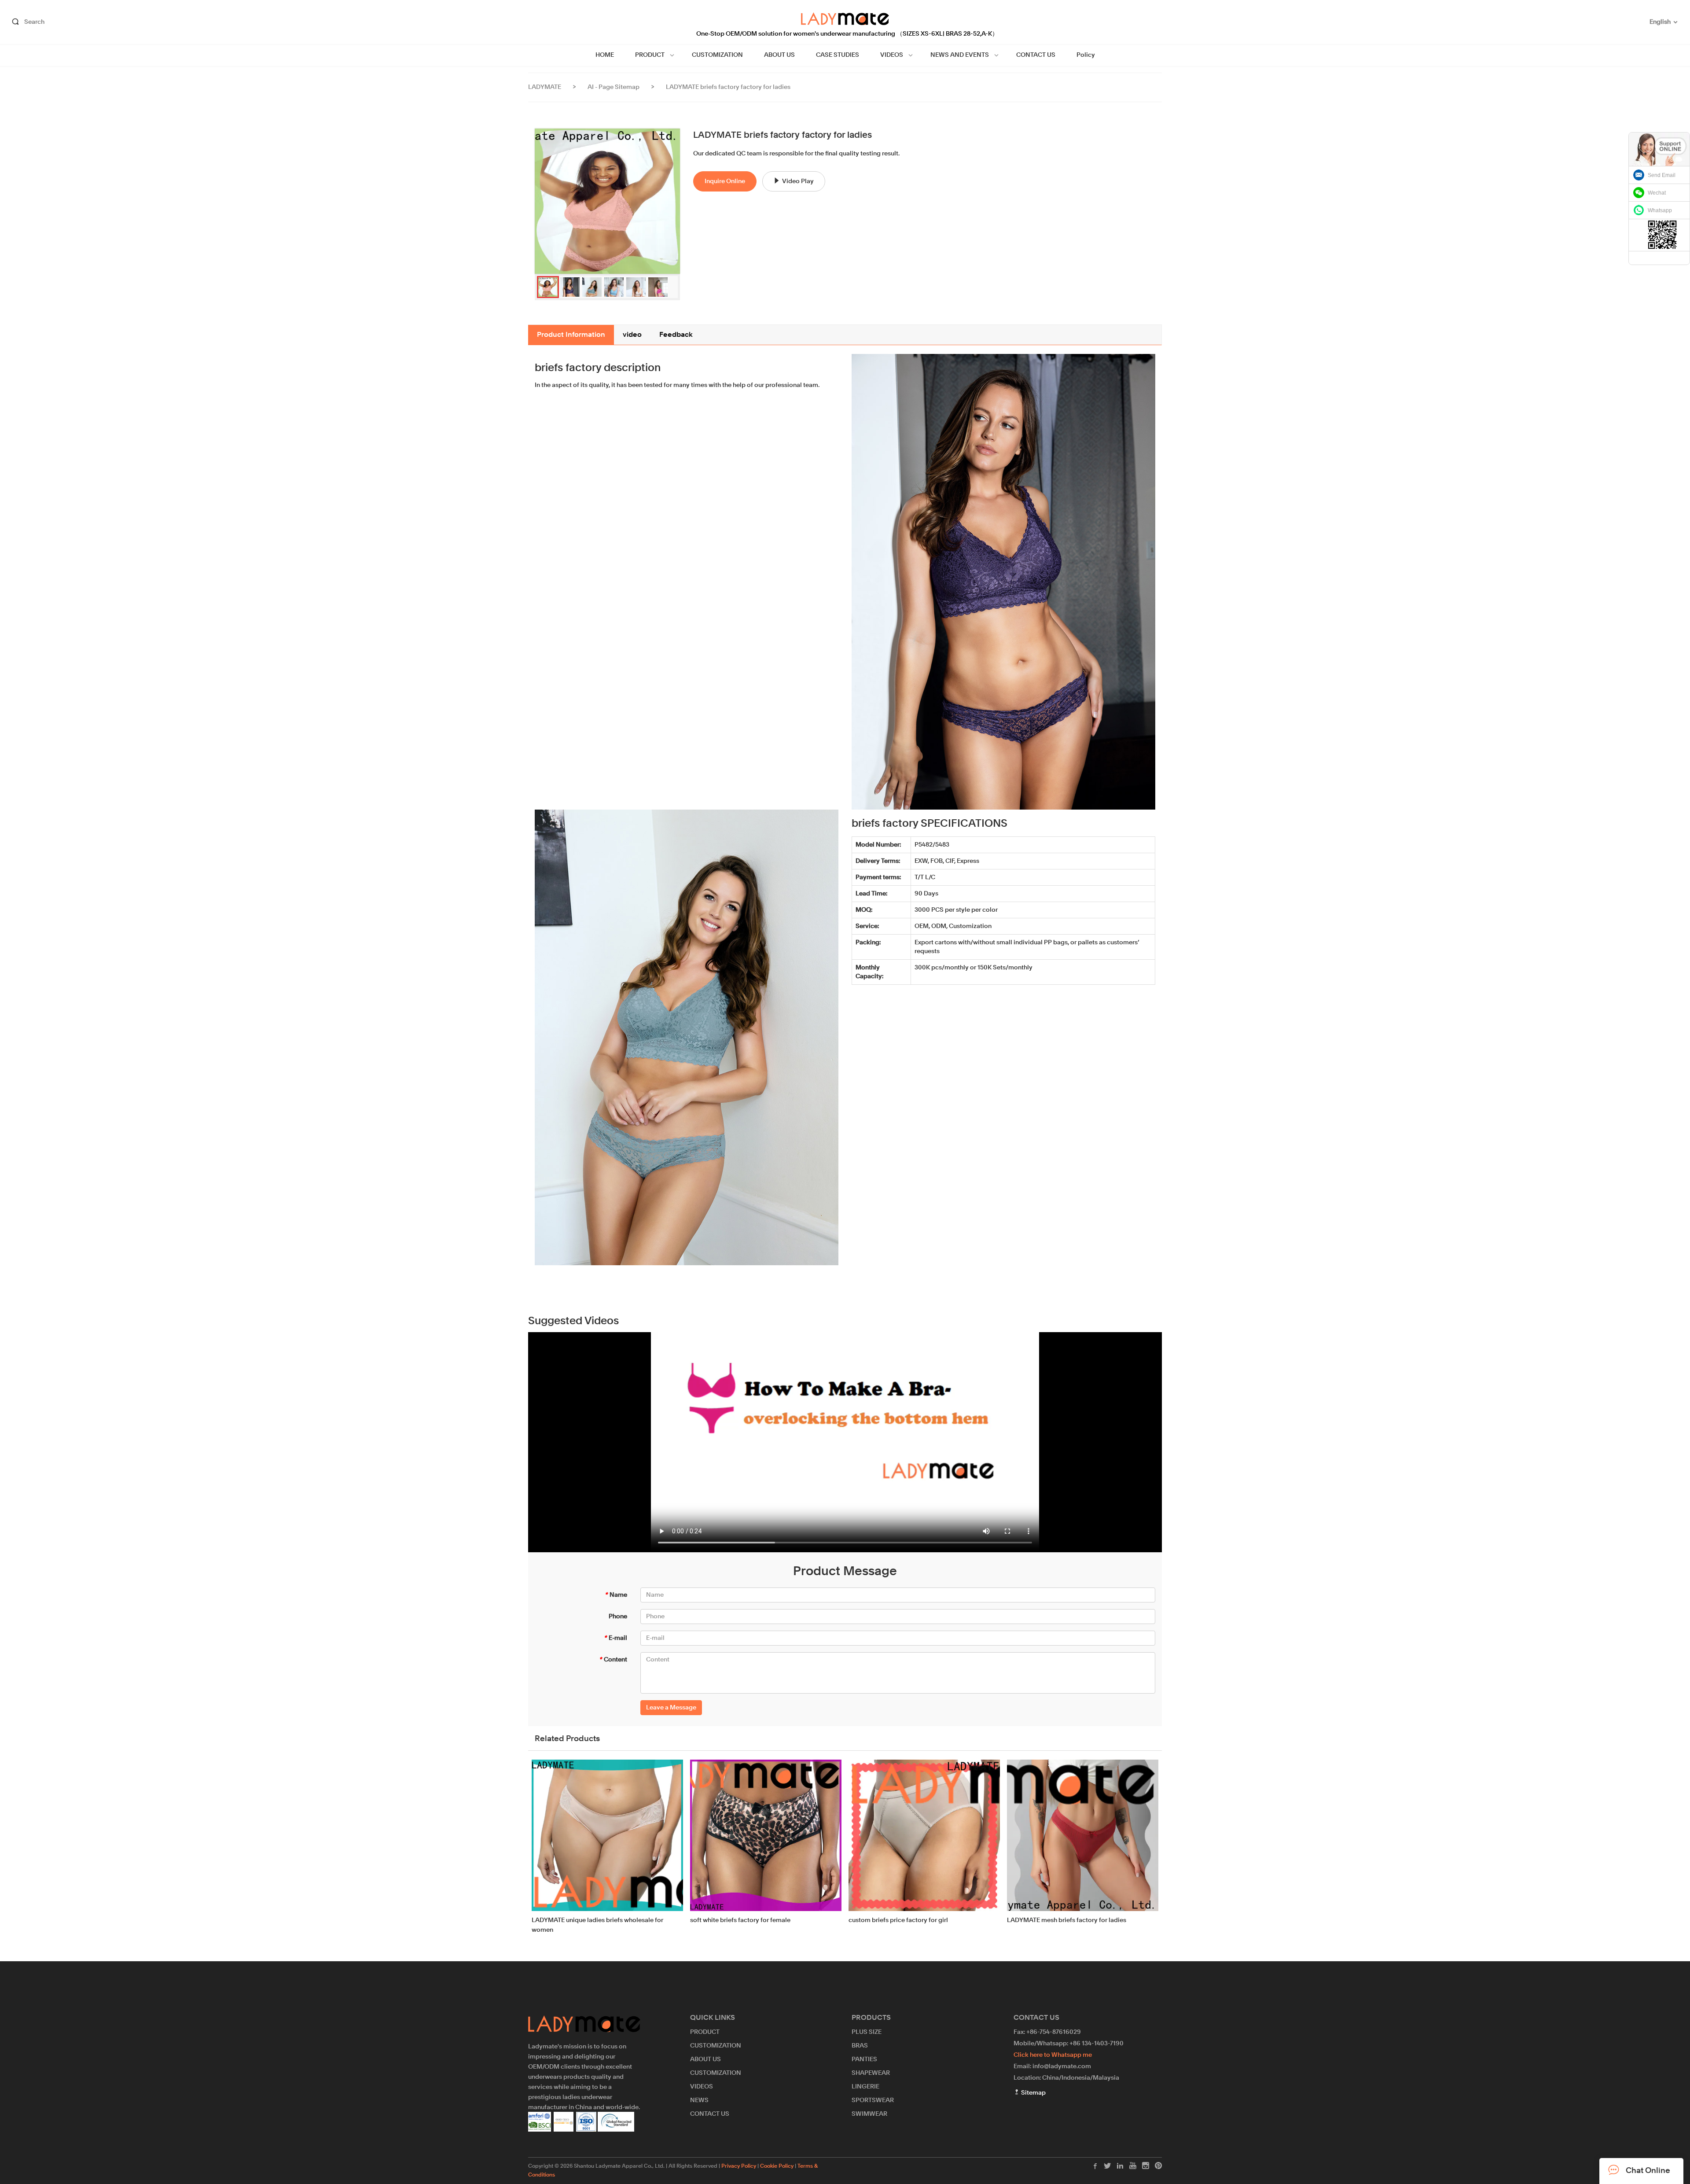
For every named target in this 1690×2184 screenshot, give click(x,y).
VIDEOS (892, 55)
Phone (618, 1617)
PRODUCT (650, 55)
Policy (1086, 55)
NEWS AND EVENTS (960, 55)
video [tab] (632, 335)
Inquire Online (725, 181)
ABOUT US (779, 55)
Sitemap (1033, 2093)
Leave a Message (671, 1708)
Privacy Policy (739, 2166)
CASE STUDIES (838, 55)
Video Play (798, 181)
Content (613, 1660)
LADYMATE (545, 87)
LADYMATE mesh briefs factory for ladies (1067, 1920)
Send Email (1662, 175)
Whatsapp (1660, 210)
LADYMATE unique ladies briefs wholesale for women (597, 1925)
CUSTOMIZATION (717, 55)
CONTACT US (1036, 55)
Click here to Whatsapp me (1053, 2055)
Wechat (1657, 193)
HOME (605, 55)
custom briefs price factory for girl (898, 1920)
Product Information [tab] (571, 335)
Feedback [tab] (676, 335)
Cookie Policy (777, 2166)
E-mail (615, 1638)
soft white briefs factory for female (740, 1920)
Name (616, 1595)
